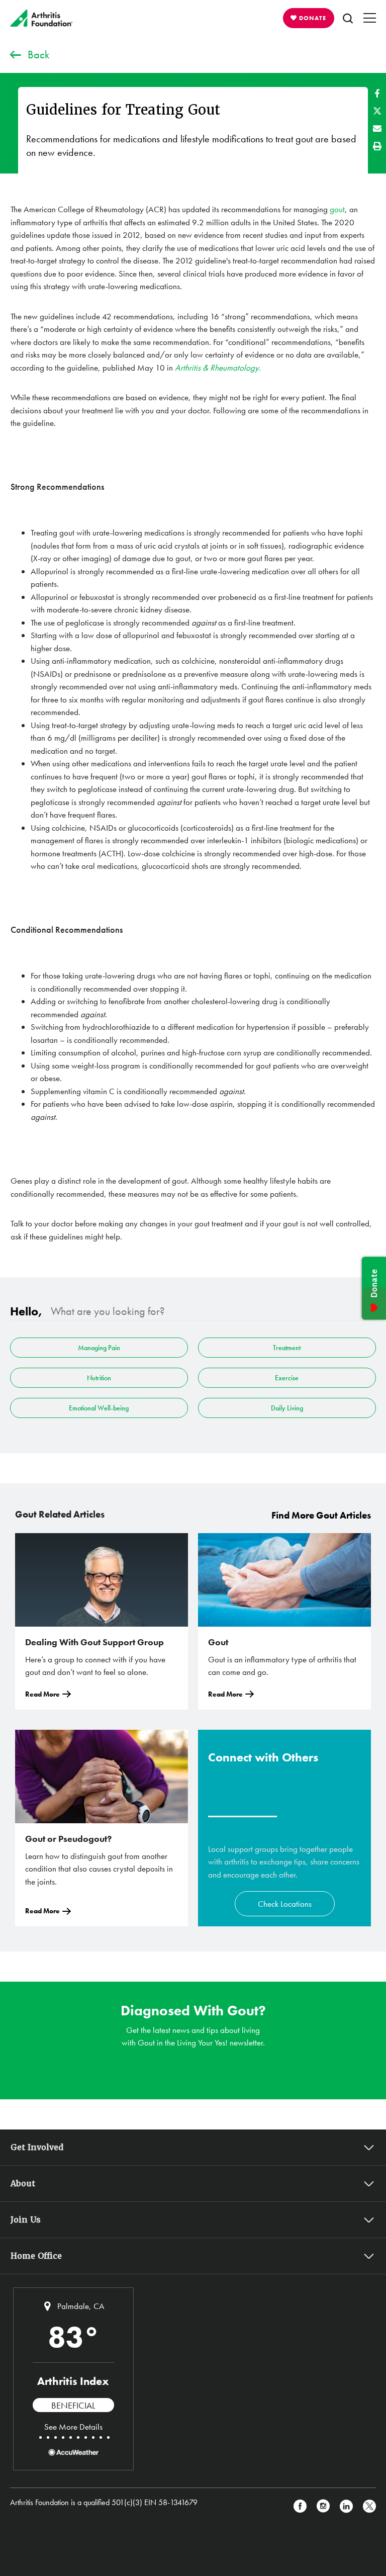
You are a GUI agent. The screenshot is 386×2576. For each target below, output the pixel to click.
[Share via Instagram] (323, 2506)
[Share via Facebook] (377, 93)
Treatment (287, 1348)
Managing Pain (99, 1348)
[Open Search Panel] (348, 18)
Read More (42, 1694)
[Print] (377, 146)
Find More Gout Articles (321, 1515)
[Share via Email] (377, 128)
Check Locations (285, 1904)
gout (337, 209)
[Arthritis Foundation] (41, 18)
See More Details (73, 2427)
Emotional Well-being (99, 1408)
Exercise (287, 1378)
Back (38, 55)
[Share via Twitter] (377, 111)
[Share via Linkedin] (346, 2506)
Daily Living (287, 1408)
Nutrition (99, 1378)
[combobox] (204, 1311)
